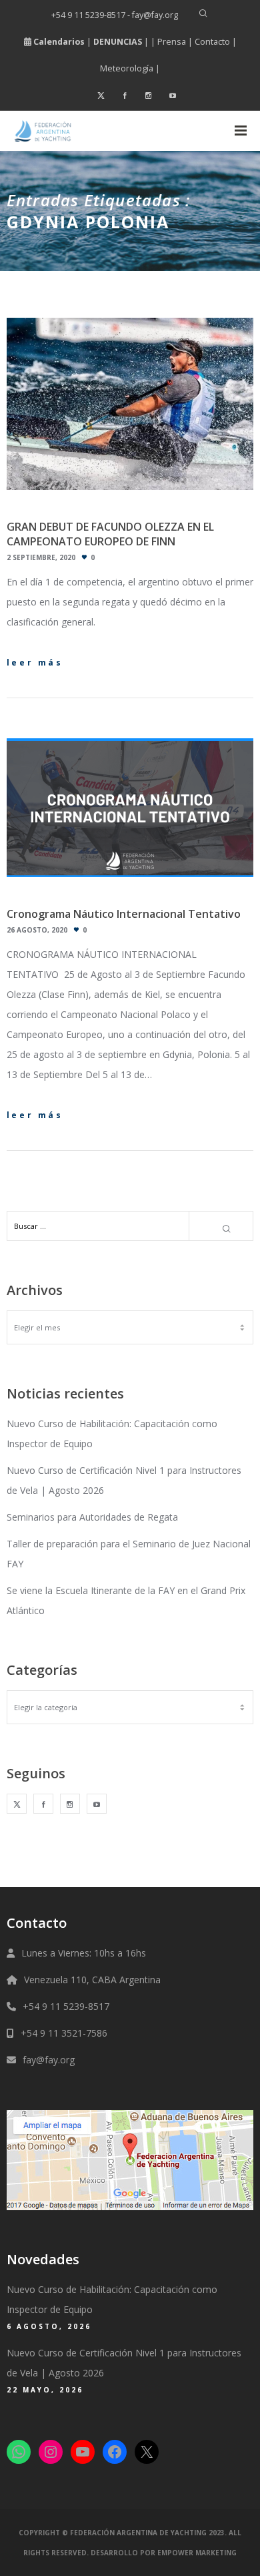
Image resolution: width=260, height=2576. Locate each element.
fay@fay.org (49, 2060)
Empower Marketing (197, 2553)
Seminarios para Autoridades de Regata (92, 1517)
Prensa (172, 42)
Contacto (212, 42)
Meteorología (127, 68)
